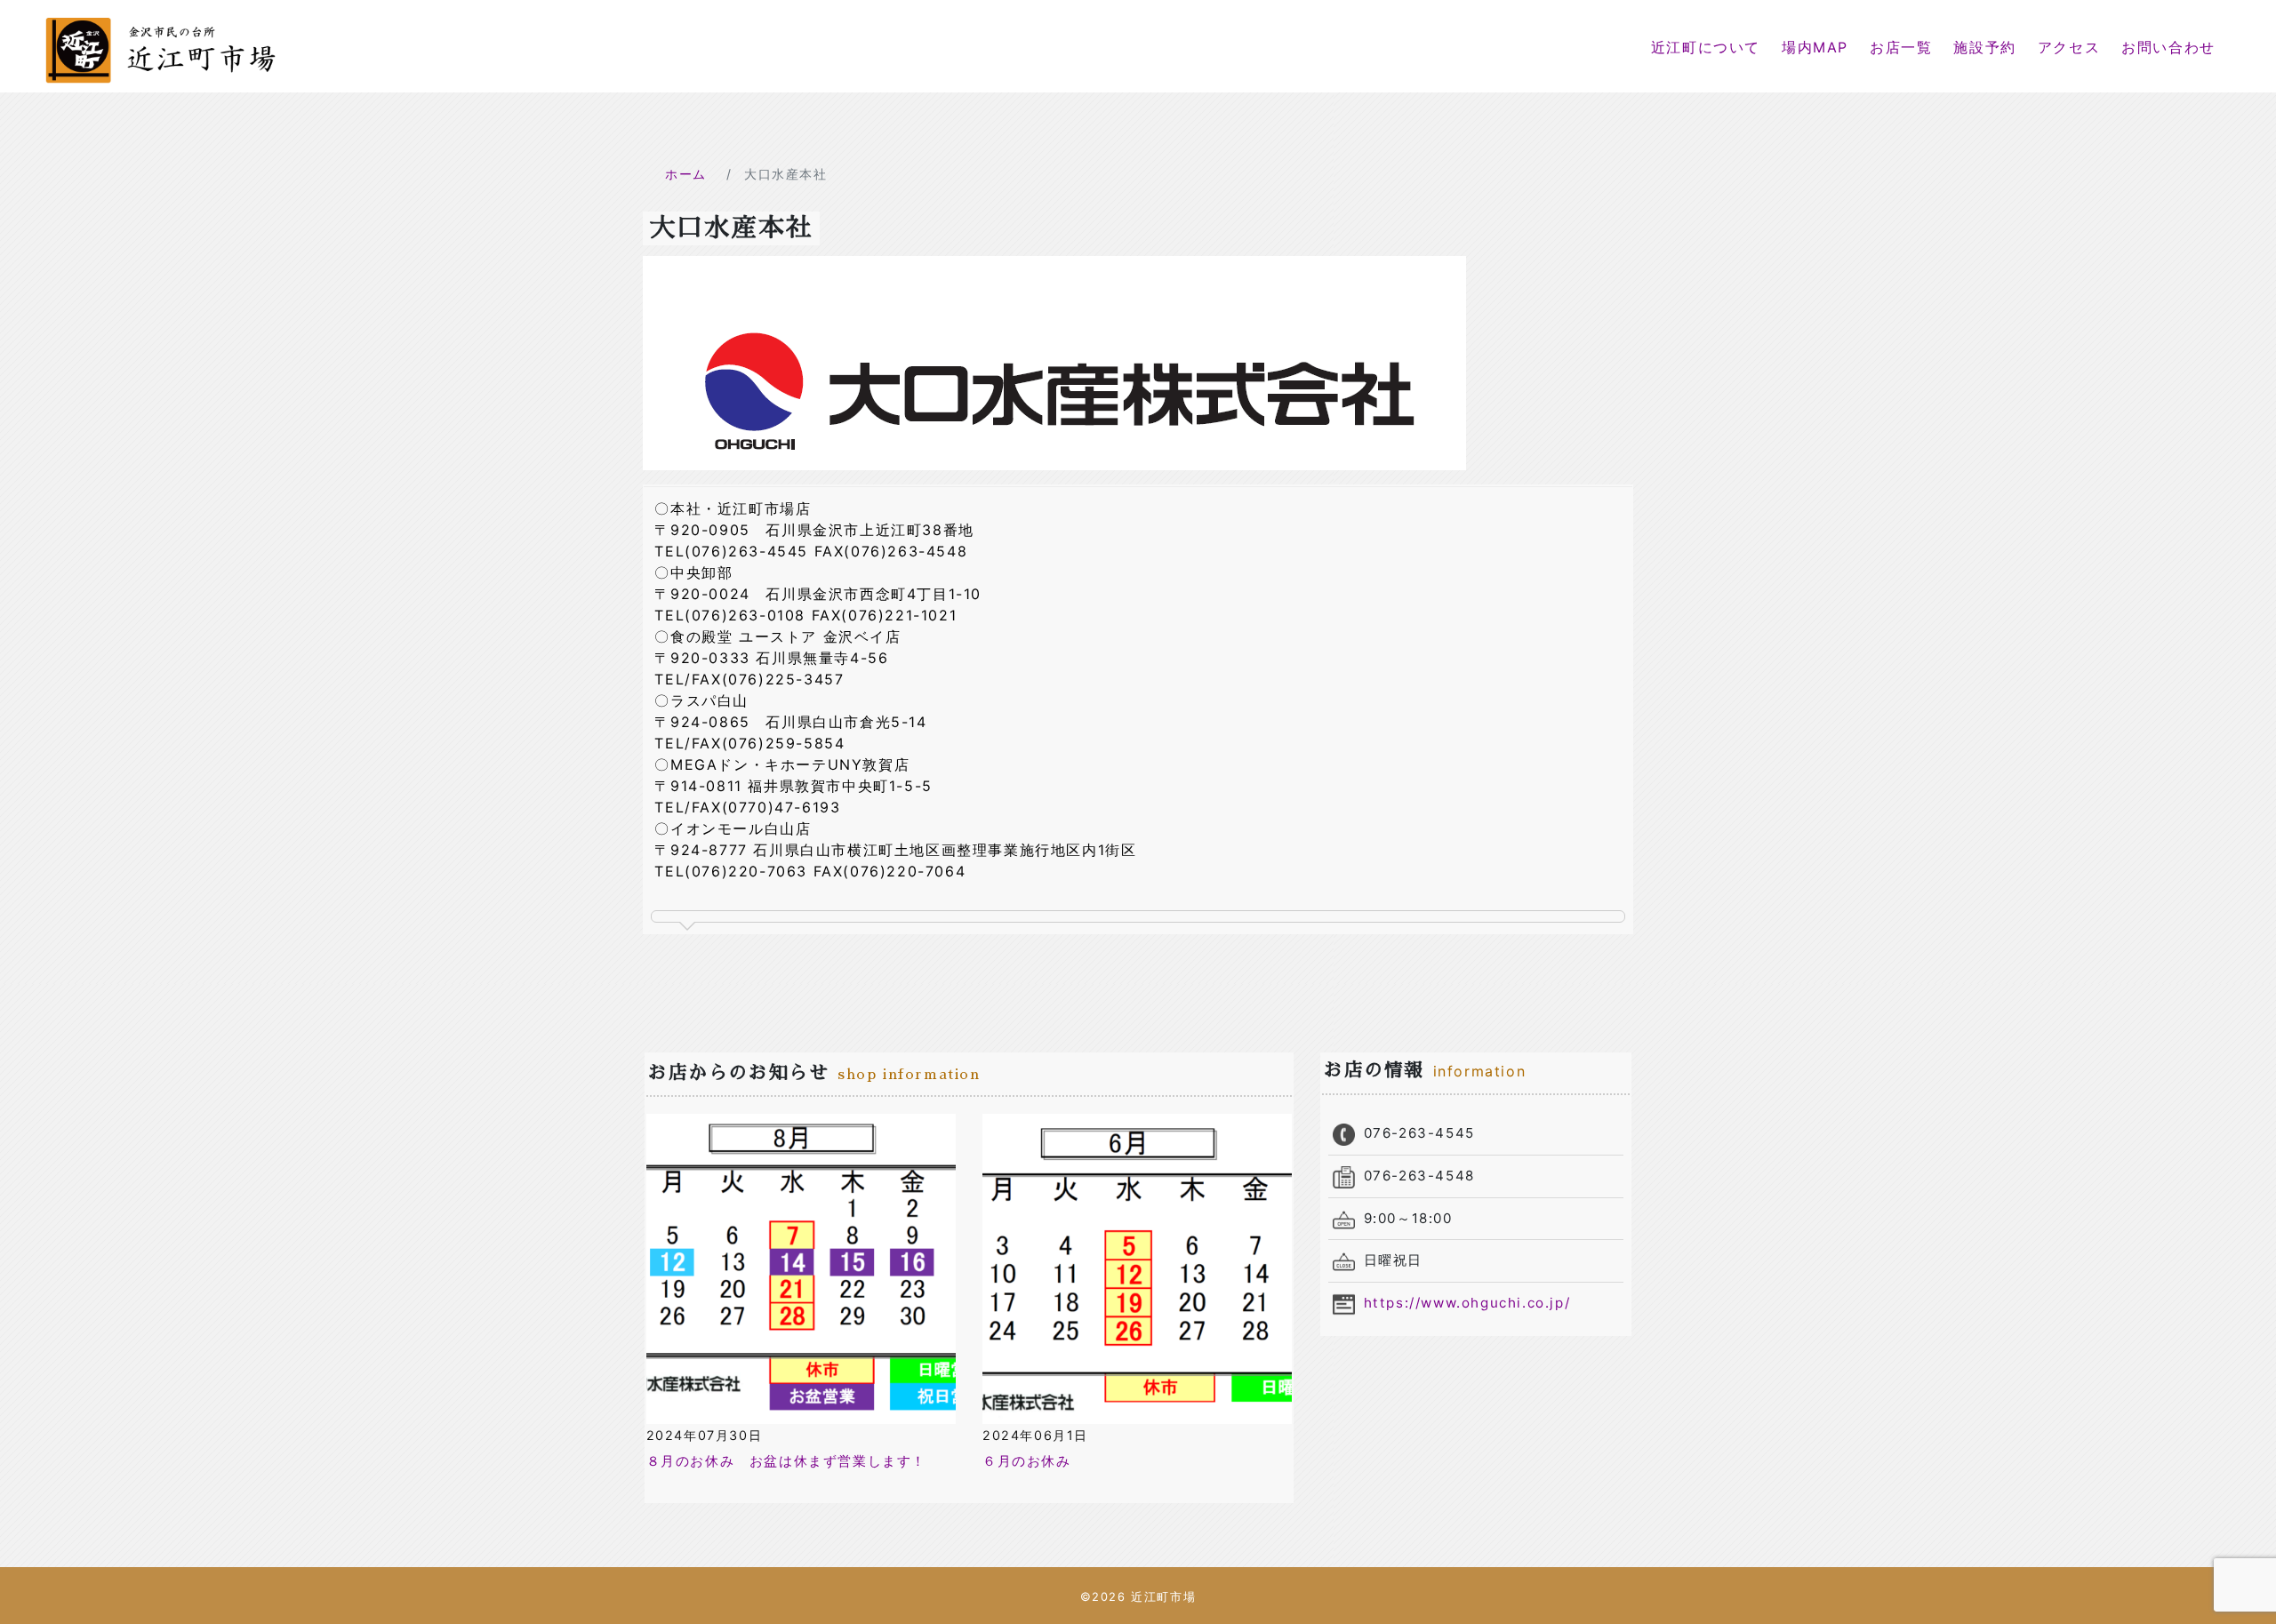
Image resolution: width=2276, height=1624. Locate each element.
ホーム (686, 174)
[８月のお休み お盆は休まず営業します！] (801, 1268)
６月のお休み (1027, 1461)
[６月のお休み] (1137, 1268)
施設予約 (1984, 47)
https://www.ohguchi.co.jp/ (1467, 1303)
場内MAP (1815, 47)
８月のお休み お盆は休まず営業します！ (786, 1461)
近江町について (1706, 47)
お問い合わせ (2168, 47)
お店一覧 (1901, 47)
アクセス (2069, 47)
